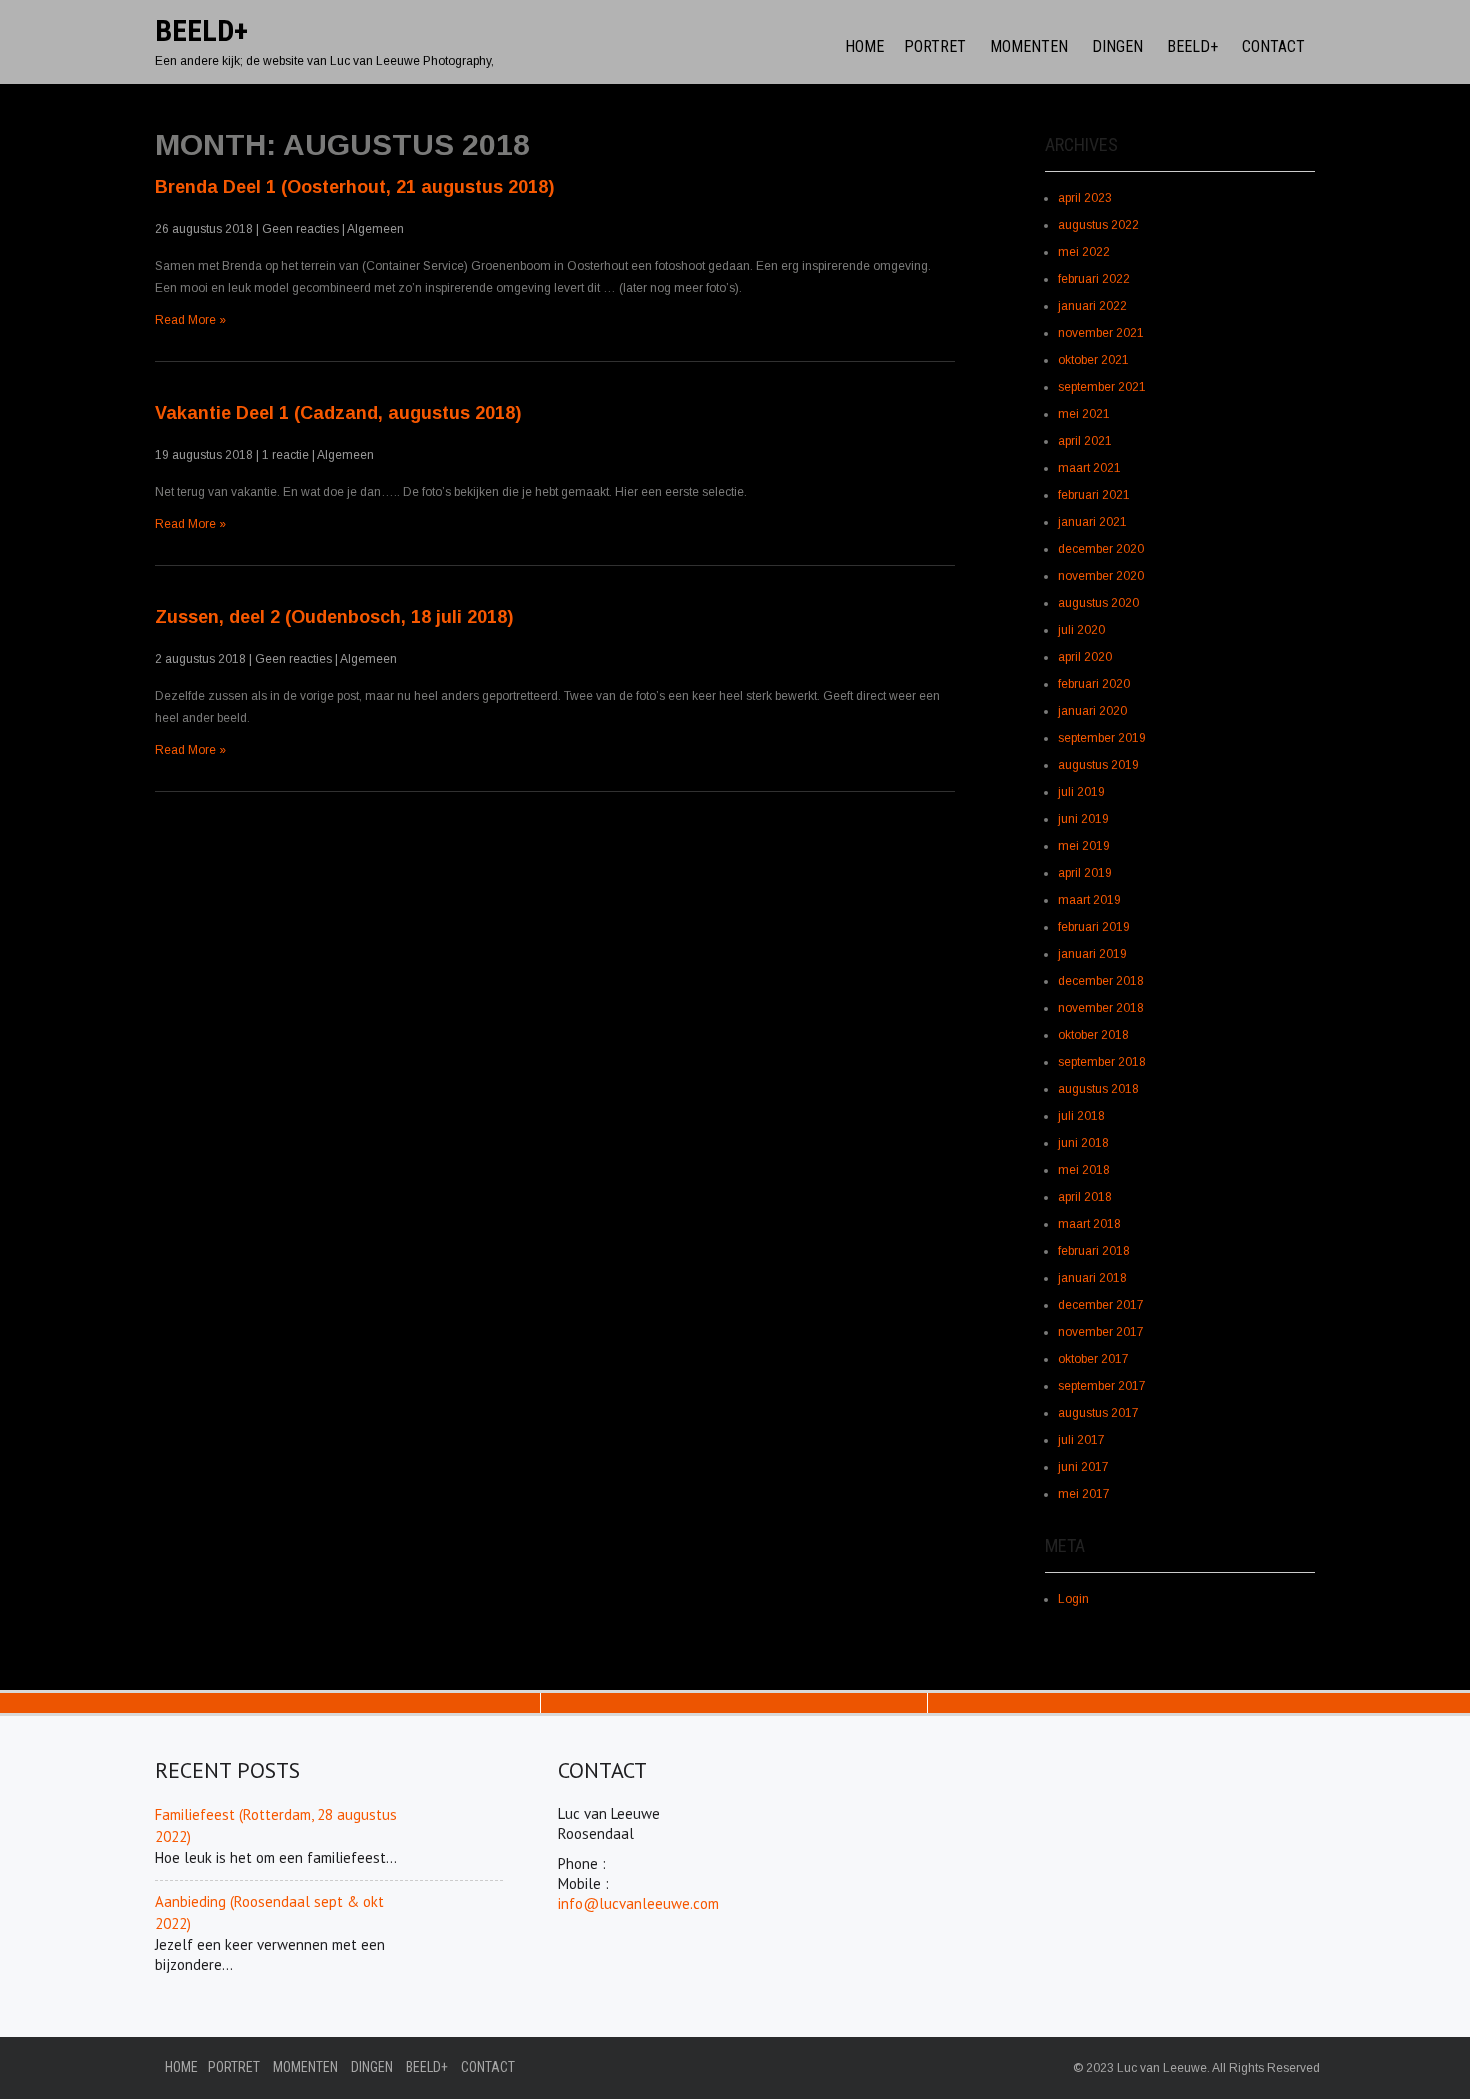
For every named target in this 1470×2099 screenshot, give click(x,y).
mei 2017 (1084, 1494)
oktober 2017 (1093, 1359)
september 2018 (1102, 1062)
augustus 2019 (1098, 765)
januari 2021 (1092, 522)
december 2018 (1101, 981)
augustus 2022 (1098, 225)
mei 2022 (1084, 252)
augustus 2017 (1098, 1413)
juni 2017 (1083, 1467)
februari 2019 (1094, 927)
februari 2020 (1094, 684)
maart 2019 (1089, 900)
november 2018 (1101, 1008)
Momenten (1029, 46)
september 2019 (1102, 738)
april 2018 (1085, 1197)
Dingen (1117, 46)
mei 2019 (1084, 846)
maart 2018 (1089, 1224)
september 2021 (1102, 387)
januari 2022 (1092, 306)
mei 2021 (1084, 414)
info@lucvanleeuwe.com (638, 1903)
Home (864, 46)
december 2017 (1101, 1305)
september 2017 (1102, 1386)
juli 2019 (1081, 792)
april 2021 (1085, 441)
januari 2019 (1092, 954)
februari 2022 (1094, 279)
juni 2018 (1083, 1143)
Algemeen (375, 229)
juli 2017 (1081, 1440)
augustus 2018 (1098, 1089)
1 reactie (285, 455)
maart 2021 (1089, 468)
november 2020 (1101, 576)
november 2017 (1101, 1332)
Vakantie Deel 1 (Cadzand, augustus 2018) (338, 413)
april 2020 (1085, 657)
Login (1073, 1599)
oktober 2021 (1093, 360)
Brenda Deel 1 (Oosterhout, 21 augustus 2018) (354, 187)
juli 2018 (1081, 1116)
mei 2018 (1084, 1170)
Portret (935, 46)
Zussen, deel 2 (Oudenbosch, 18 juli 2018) (334, 617)
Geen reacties (300, 229)
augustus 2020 (1098, 603)
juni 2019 (1083, 819)
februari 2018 (1094, 1251)
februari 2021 (1094, 495)
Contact (1273, 46)
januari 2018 (1092, 1278)
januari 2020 (1092, 711)
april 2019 (1085, 873)
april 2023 (1085, 198)
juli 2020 (1081, 630)
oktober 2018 (1093, 1035)
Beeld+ (1192, 46)
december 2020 (1101, 549)
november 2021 (1101, 333)
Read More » (190, 320)
